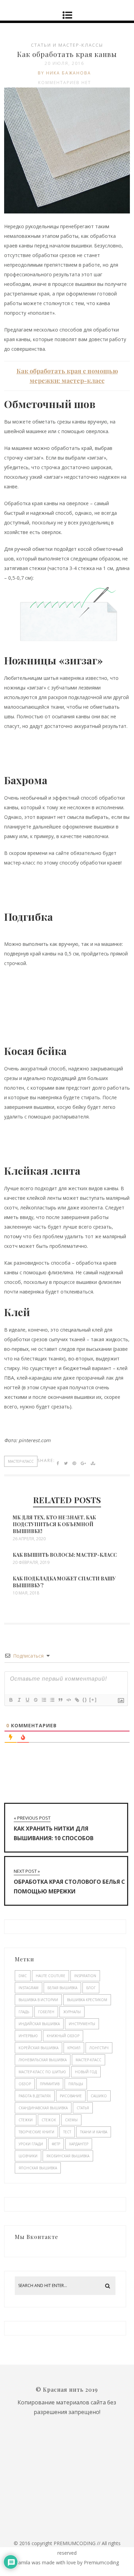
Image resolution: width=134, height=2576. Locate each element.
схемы (71, 2120)
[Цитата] (60, 1700)
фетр (56, 2144)
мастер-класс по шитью (42, 2072)
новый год (86, 2072)
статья (83, 2108)
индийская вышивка (39, 2024)
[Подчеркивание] (27, 1700)
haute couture (51, 1976)
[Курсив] (19, 1700)
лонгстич (99, 2048)
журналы (72, 2012)
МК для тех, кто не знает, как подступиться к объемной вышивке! (54, 1524)
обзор (25, 2084)
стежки (26, 2120)
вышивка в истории (38, 2000)
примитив (50, 2084)
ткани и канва (94, 2132)
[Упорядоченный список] (44, 1700)
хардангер (79, 2144)
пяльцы (76, 2084)
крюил (74, 2048)
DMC (23, 1976)
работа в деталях (35, 2096)
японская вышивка (38, 2168)
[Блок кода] (68, 1700)
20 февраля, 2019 (31, 1563)
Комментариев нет (65, 83)
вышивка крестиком (87, 2000)
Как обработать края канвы (67, 54)
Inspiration (85, 1976)
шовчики (28, 2156)
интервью (28, 2036)
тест (67, 2132)
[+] (93, 1700)
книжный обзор (63, 2036)
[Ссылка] (77, 1700)
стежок (49, 2120)
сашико (99, 2096)
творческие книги (36, 2132)
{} (85, 1700)
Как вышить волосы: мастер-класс (65, 1555)
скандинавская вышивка (43, 2108)
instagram (29, 1988)
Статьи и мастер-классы (67, 45)
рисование (71, 2096)
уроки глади (31, 2144)
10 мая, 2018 (26, 1593)
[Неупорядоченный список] (52, 1700)
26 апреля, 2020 (29, 1539)
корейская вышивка (38, 2048)
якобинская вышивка (68, 2156)
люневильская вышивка (43, 2060)
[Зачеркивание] (35, 1700)
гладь (24, 2012)
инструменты (82, 2024)
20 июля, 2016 (64, 63)
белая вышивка (62, 1988)
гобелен (46, 2012)
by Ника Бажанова (64, 73)
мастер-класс (21, 1461)
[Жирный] (11, 1700)
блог (91, 1988)
